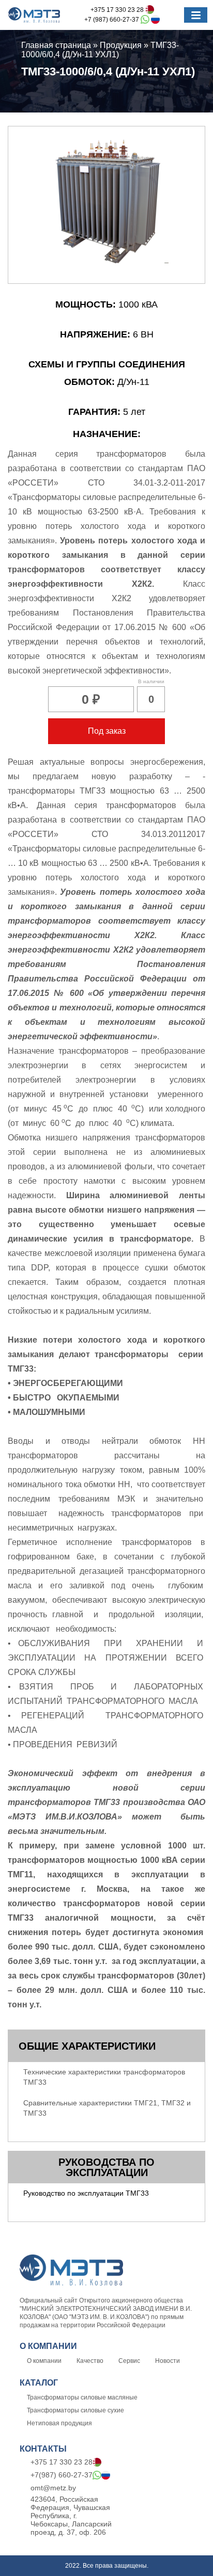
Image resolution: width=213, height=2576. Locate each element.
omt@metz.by (53, 2488)
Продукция (121, 45)
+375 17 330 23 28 (118, 10)
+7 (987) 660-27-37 (112, 20)
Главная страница (56, 45)
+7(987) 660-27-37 (62, 2475)
